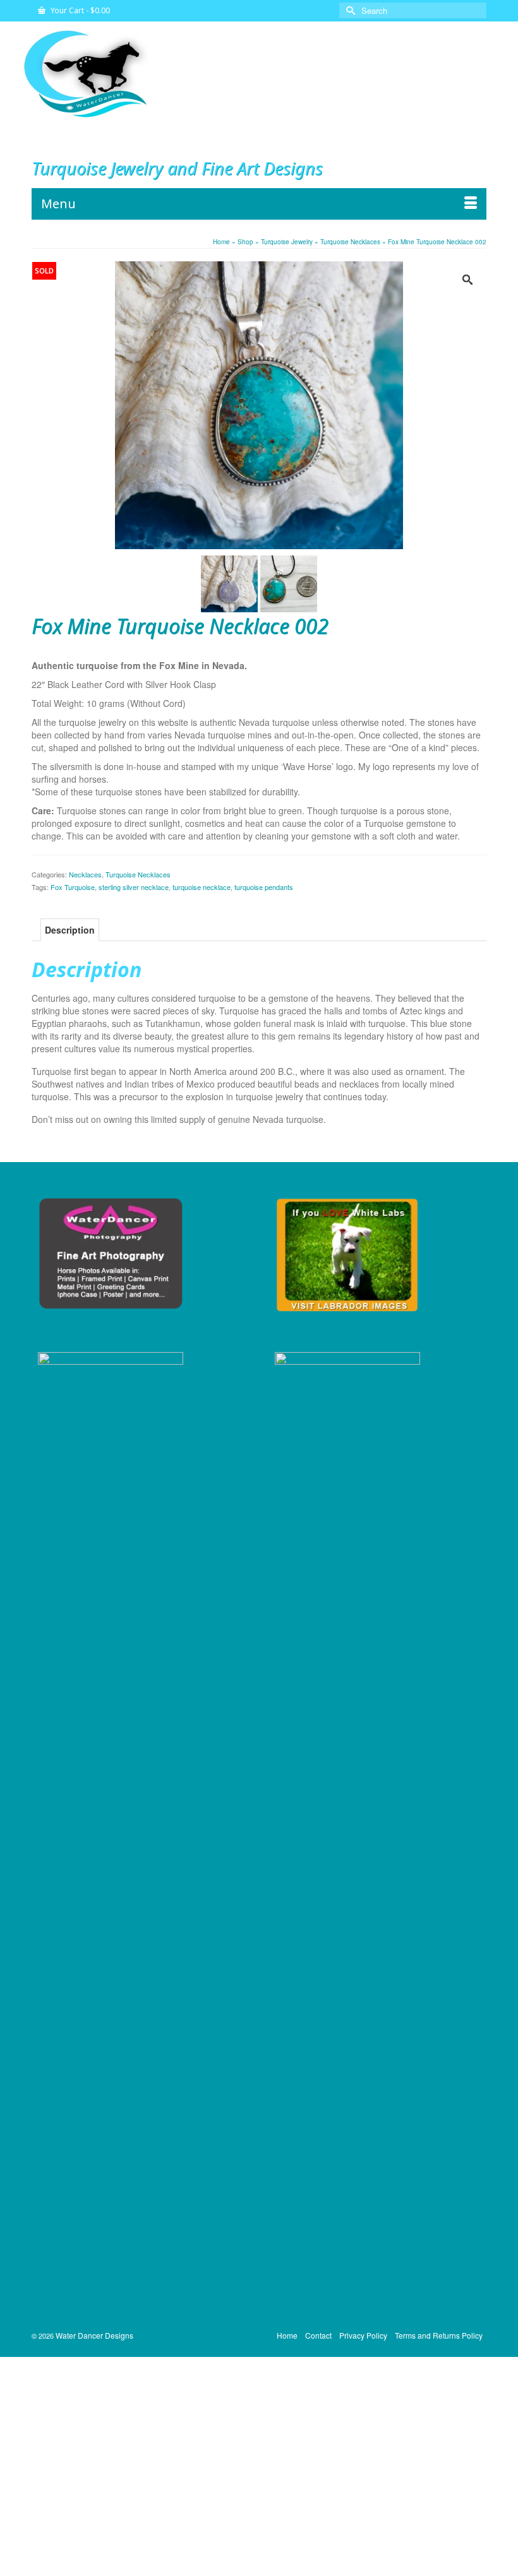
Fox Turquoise (73, 887)
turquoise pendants (264, 887)
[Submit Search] (349, 10)
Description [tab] (70, 930)
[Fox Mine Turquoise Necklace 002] (259, 404)
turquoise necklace (202, 887)
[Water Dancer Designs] (259, 73)
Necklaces (85, 874)
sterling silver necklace (134, 887)
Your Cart (79, 10)
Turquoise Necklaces (138, 874)
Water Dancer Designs (94, 2335)
